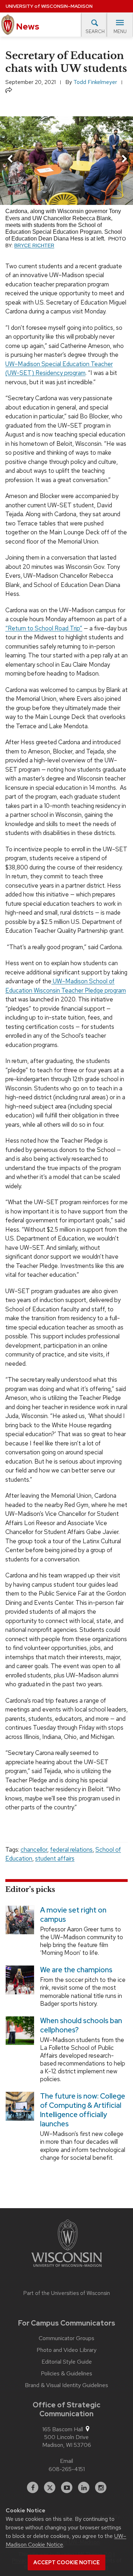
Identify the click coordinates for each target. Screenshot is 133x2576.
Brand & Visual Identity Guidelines (66, 2385)
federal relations (71, 1850)
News (27, 27)
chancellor (34, 1850)
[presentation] (10, 160)
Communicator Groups (66, 2338)
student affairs (55, 1858)
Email (66, 2461)
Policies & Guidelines (66, 2374)
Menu (120, 31)
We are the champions (76, 1970)
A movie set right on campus (73, 1915)
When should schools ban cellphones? (81, 2025)
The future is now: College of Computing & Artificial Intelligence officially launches (83, 2110)
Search (95, 31)
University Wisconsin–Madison (49, 6)
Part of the (67, 2293)
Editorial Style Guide (67, 2362)
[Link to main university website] (67, 2244)
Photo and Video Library (66, 2350)
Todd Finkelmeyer (95, 82)
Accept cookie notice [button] (66, 2562)
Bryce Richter (34, 246)
